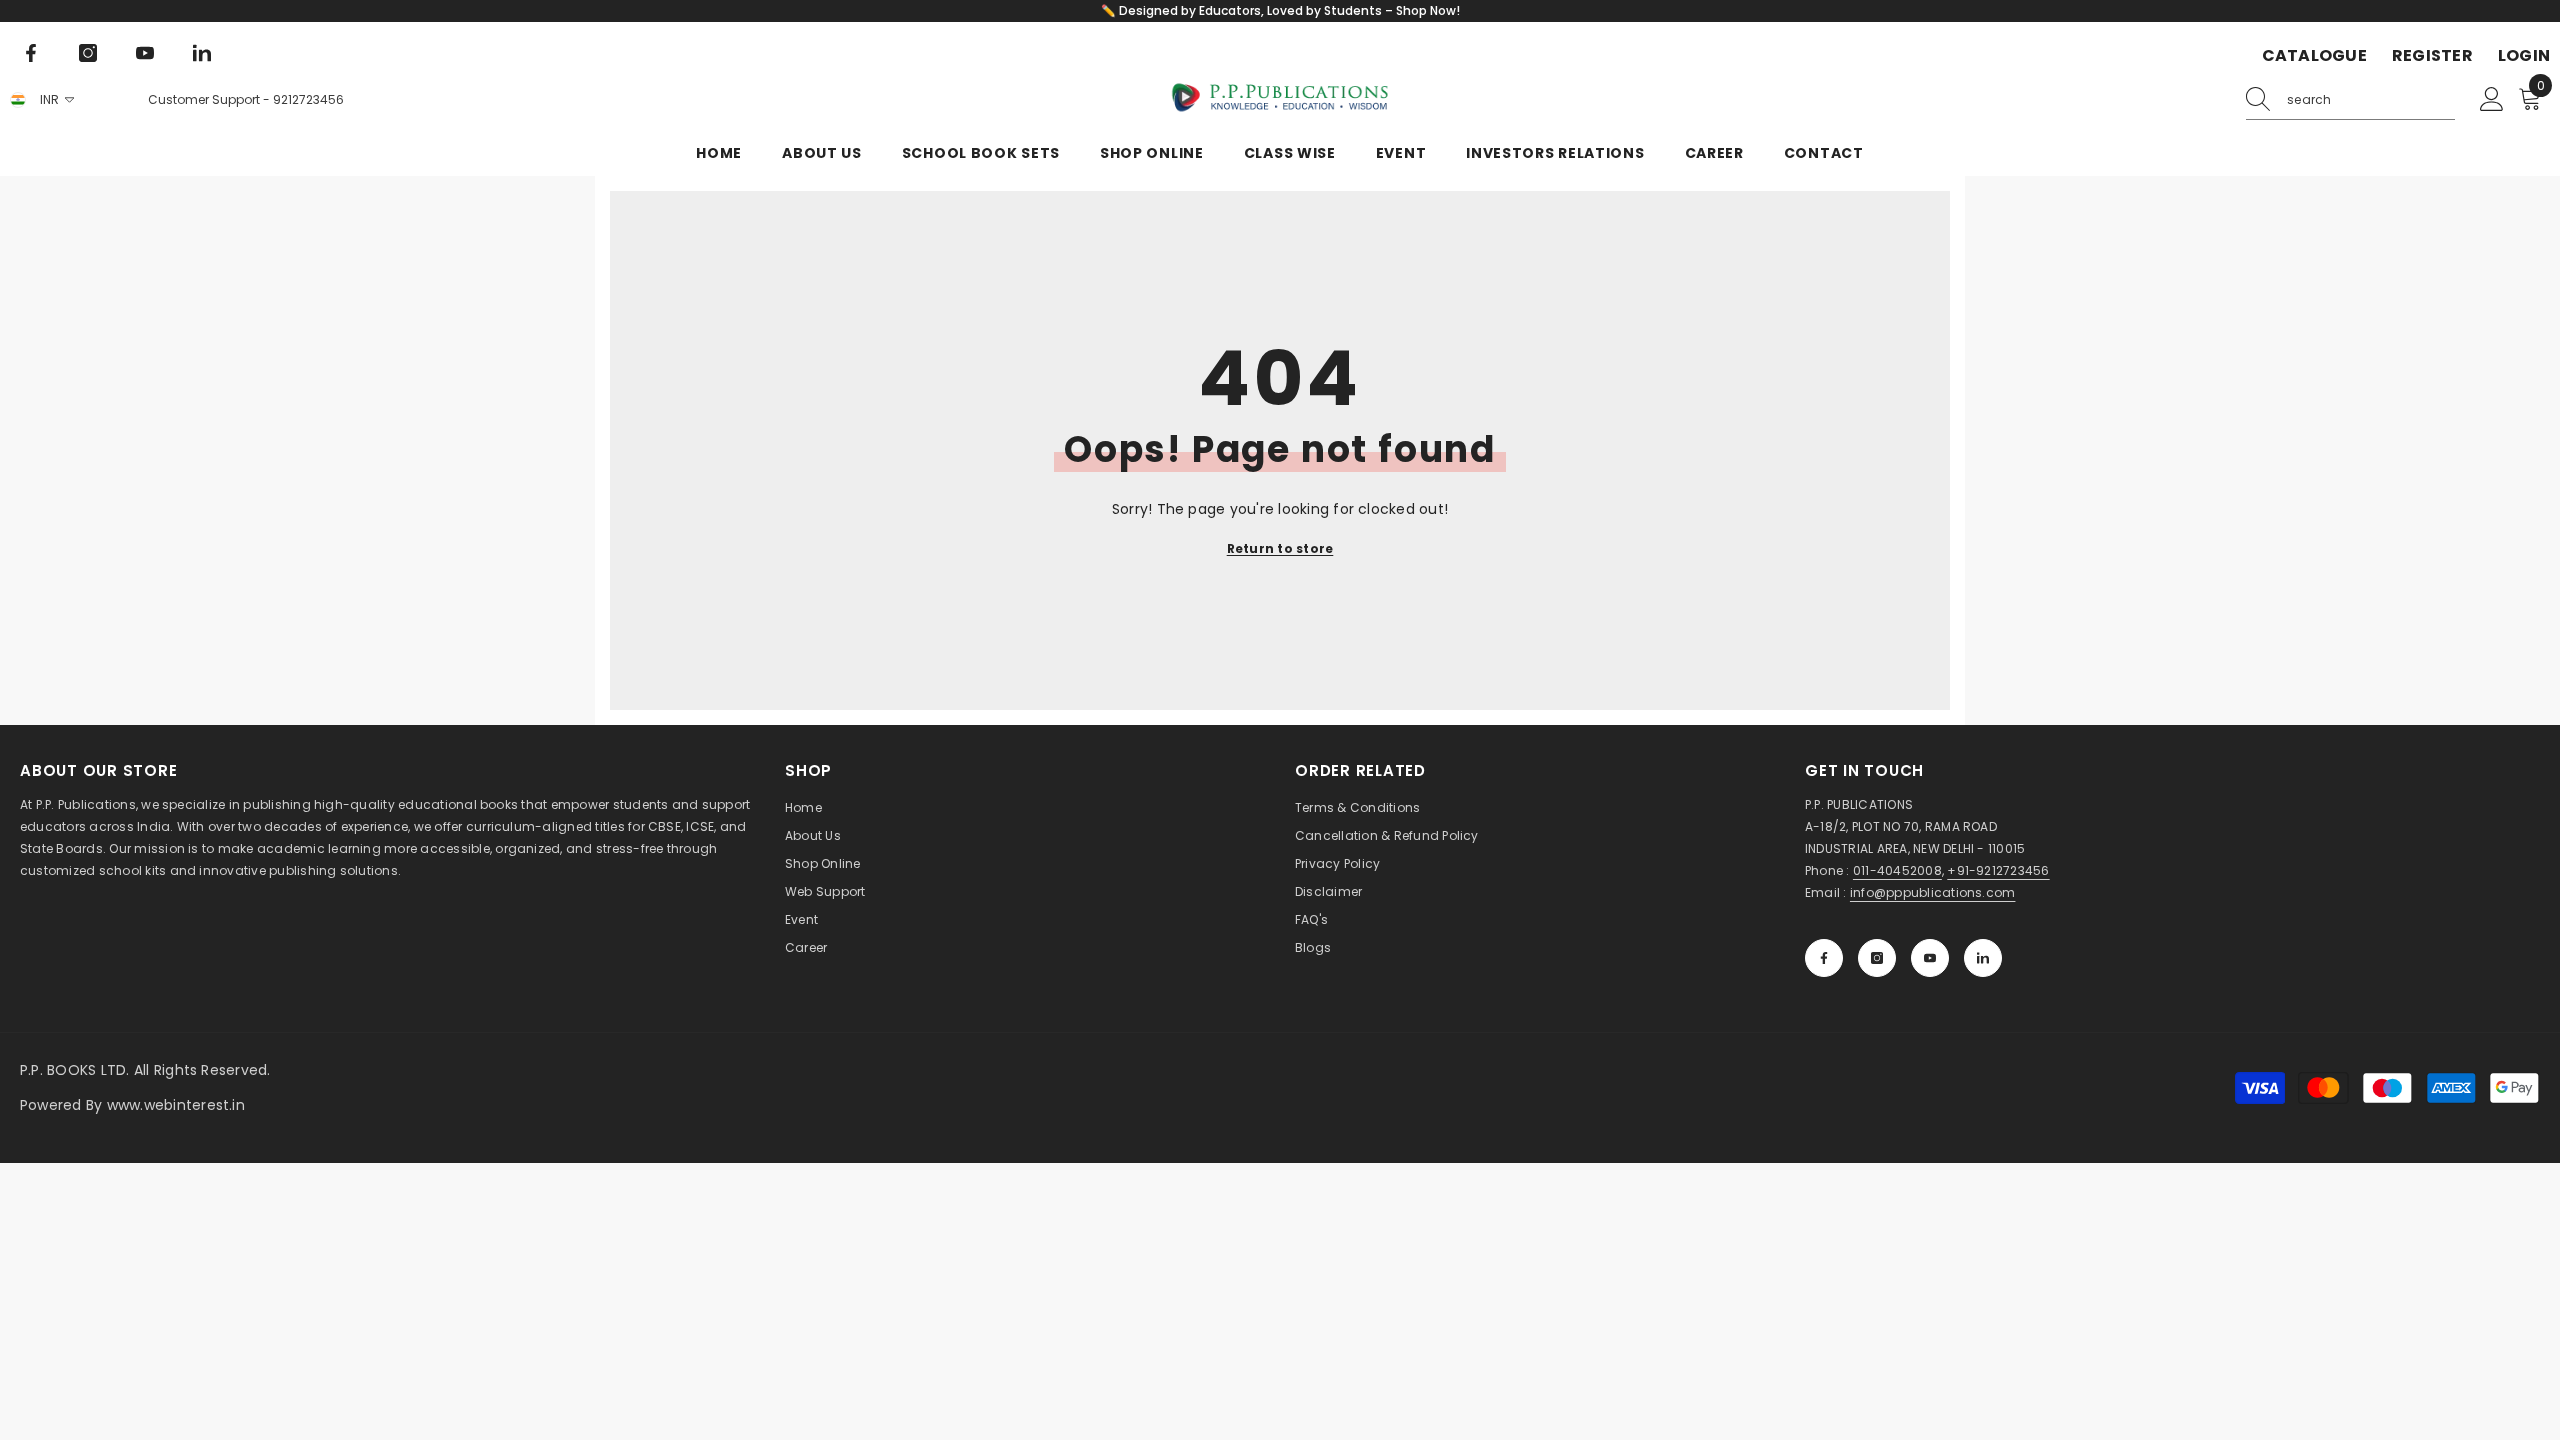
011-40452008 (1897, 870)
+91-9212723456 (1998, 870)
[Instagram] (88, 53)
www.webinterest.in (176, 1105)
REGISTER (2432, 56)
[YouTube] (145, 53)
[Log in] (2492, 100)
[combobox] (2371, 100)
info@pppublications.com (1933, 892)
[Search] (2350, 100)
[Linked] (202, 53)
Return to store (1280, 548)
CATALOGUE (2314, 56)
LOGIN (2524, 56)
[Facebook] (31, 53)
